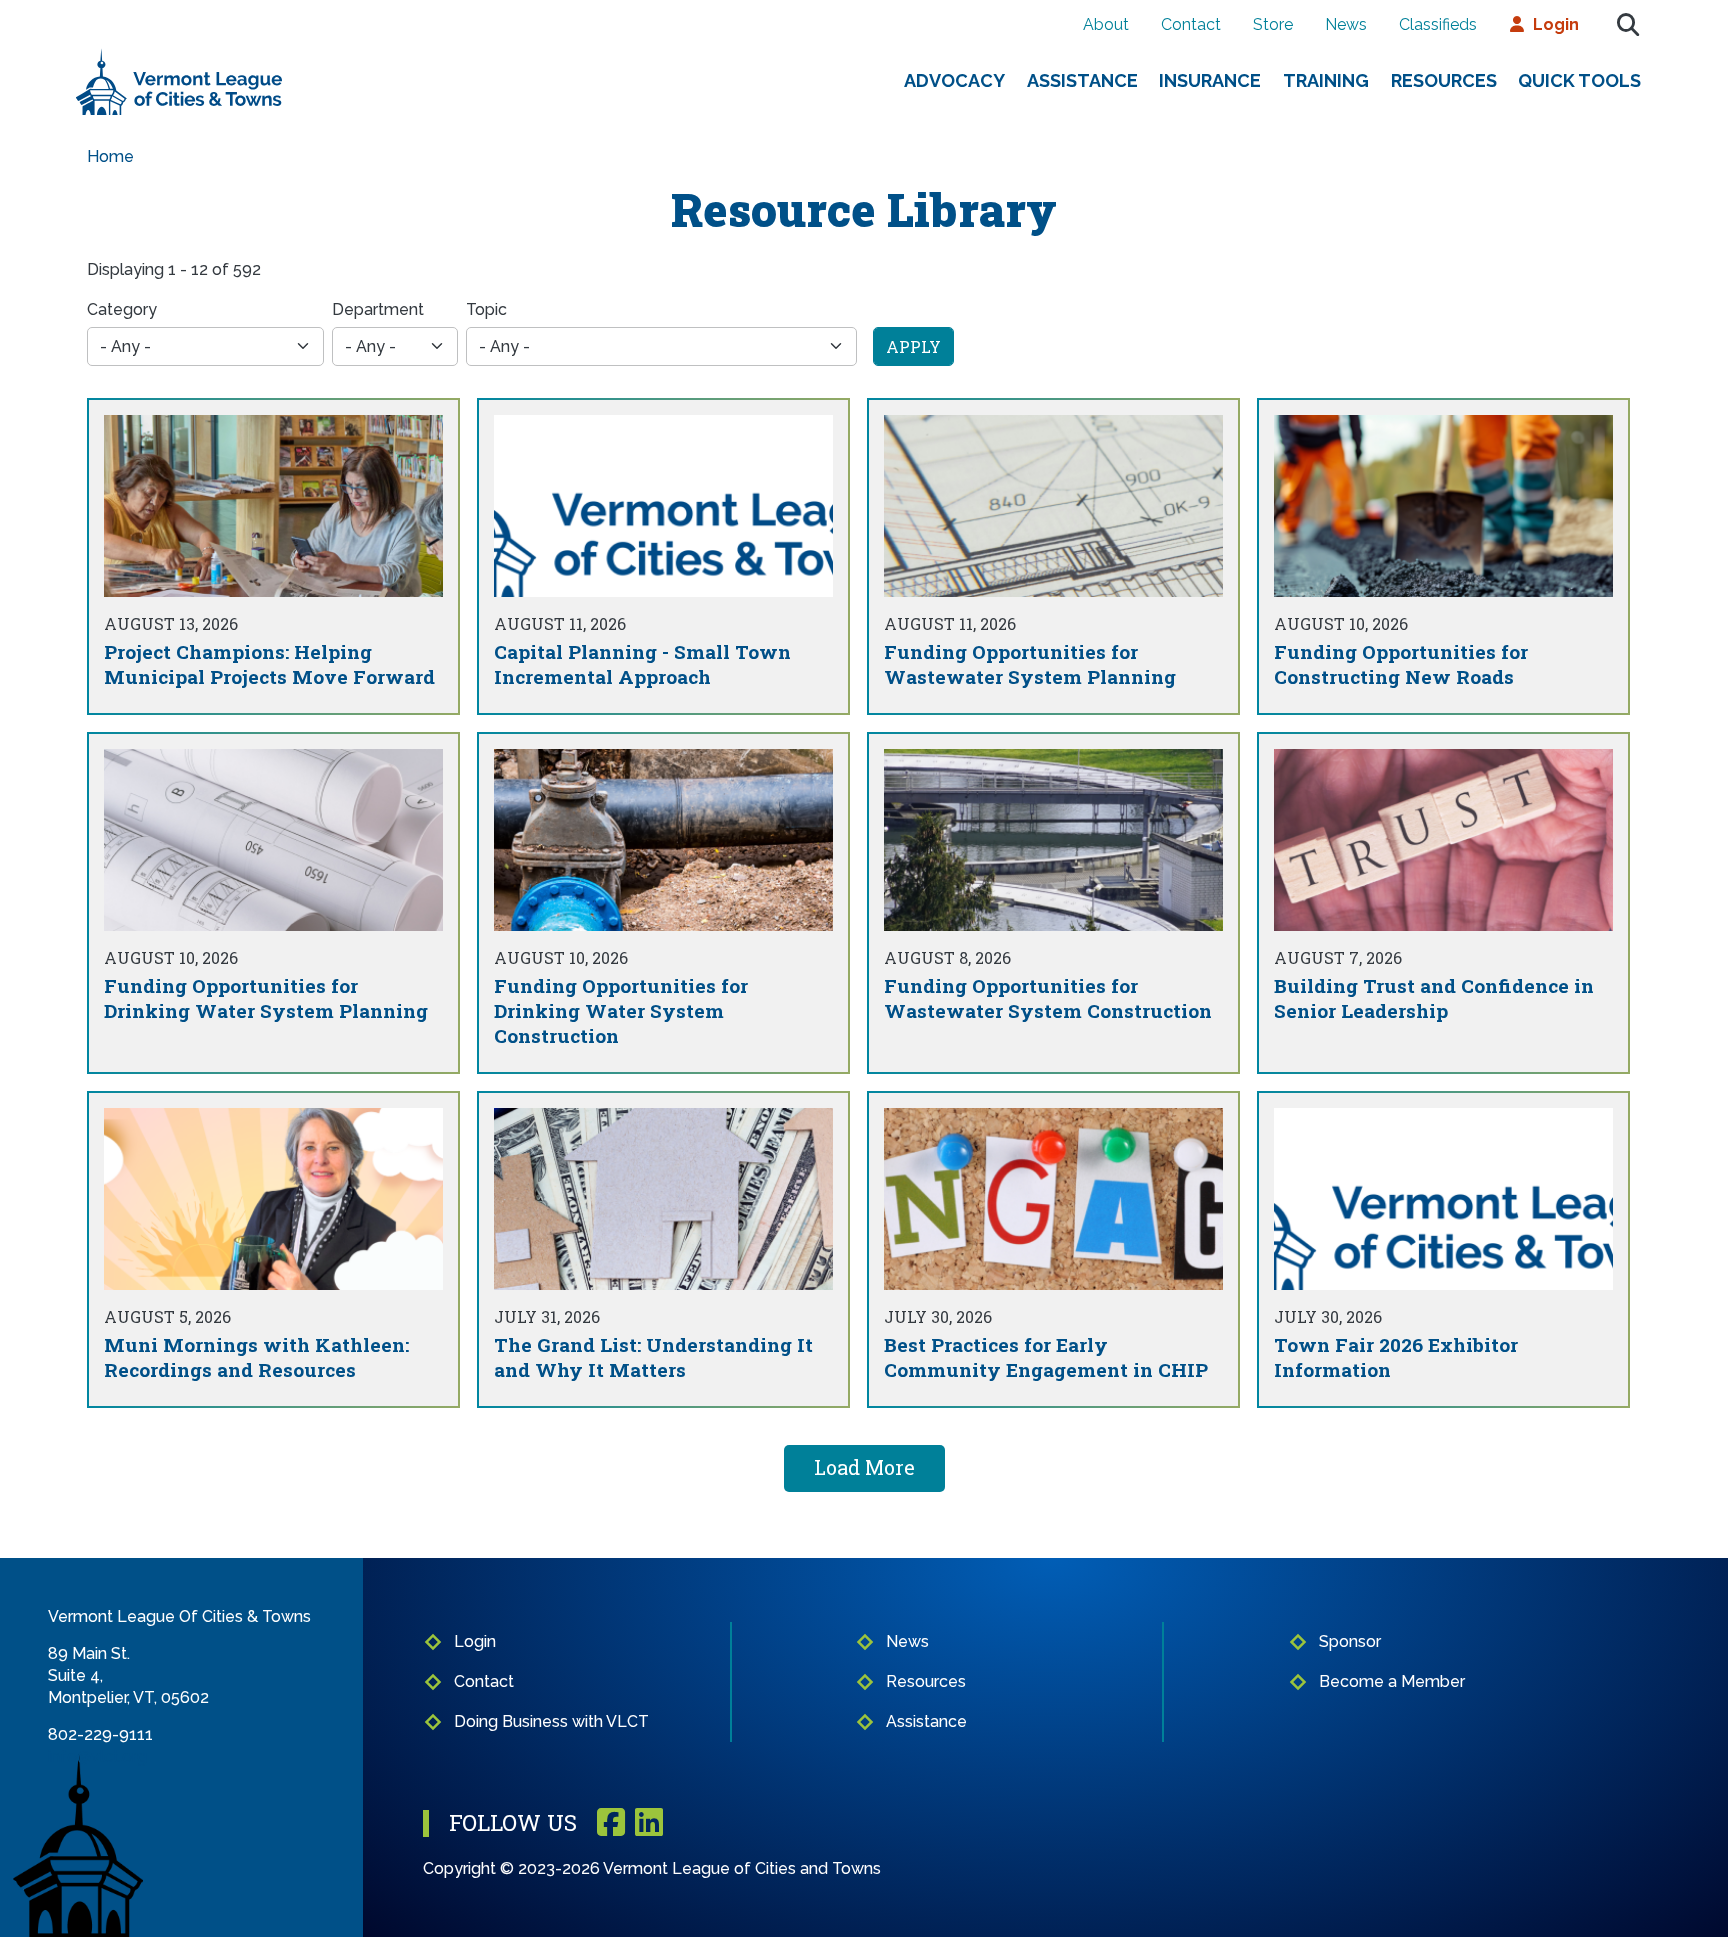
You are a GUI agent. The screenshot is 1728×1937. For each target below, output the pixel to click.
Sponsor (1350, 1641)
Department (378, 309)
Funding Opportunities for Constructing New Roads (1401, 664)
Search (1628, 25)
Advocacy (954, 80)
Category (122, 309)
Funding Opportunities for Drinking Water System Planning (266, 998)
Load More (864, 1467)
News (1346, 24)
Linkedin (649, 1823)
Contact (1191, 24)
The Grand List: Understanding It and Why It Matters (653, 1357)
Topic (486, 309)
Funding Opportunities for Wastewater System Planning (1030, 664)
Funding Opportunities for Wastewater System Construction (1048, 998)
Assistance (1082, 80)
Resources (1444, 80)
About (1106, 24)
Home (110, 156)
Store (1273, 24)
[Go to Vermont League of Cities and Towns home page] (179, 56)
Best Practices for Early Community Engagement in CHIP (1046, 1357)
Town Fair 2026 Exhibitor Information (1396, 1357)
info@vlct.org (97, 1756)
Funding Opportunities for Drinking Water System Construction (621, 1010)
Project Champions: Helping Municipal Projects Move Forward (269, 664)
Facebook (611, 1823)
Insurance (1210, 80)
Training (1326, 80)
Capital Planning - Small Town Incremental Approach (642, 664)
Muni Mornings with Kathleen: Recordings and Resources (256, 1357)
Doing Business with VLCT (551, 1721)
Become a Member (1392, 1681)
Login (1556, 24)
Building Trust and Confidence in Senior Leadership (1434, 998)
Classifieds (1438, 24)
